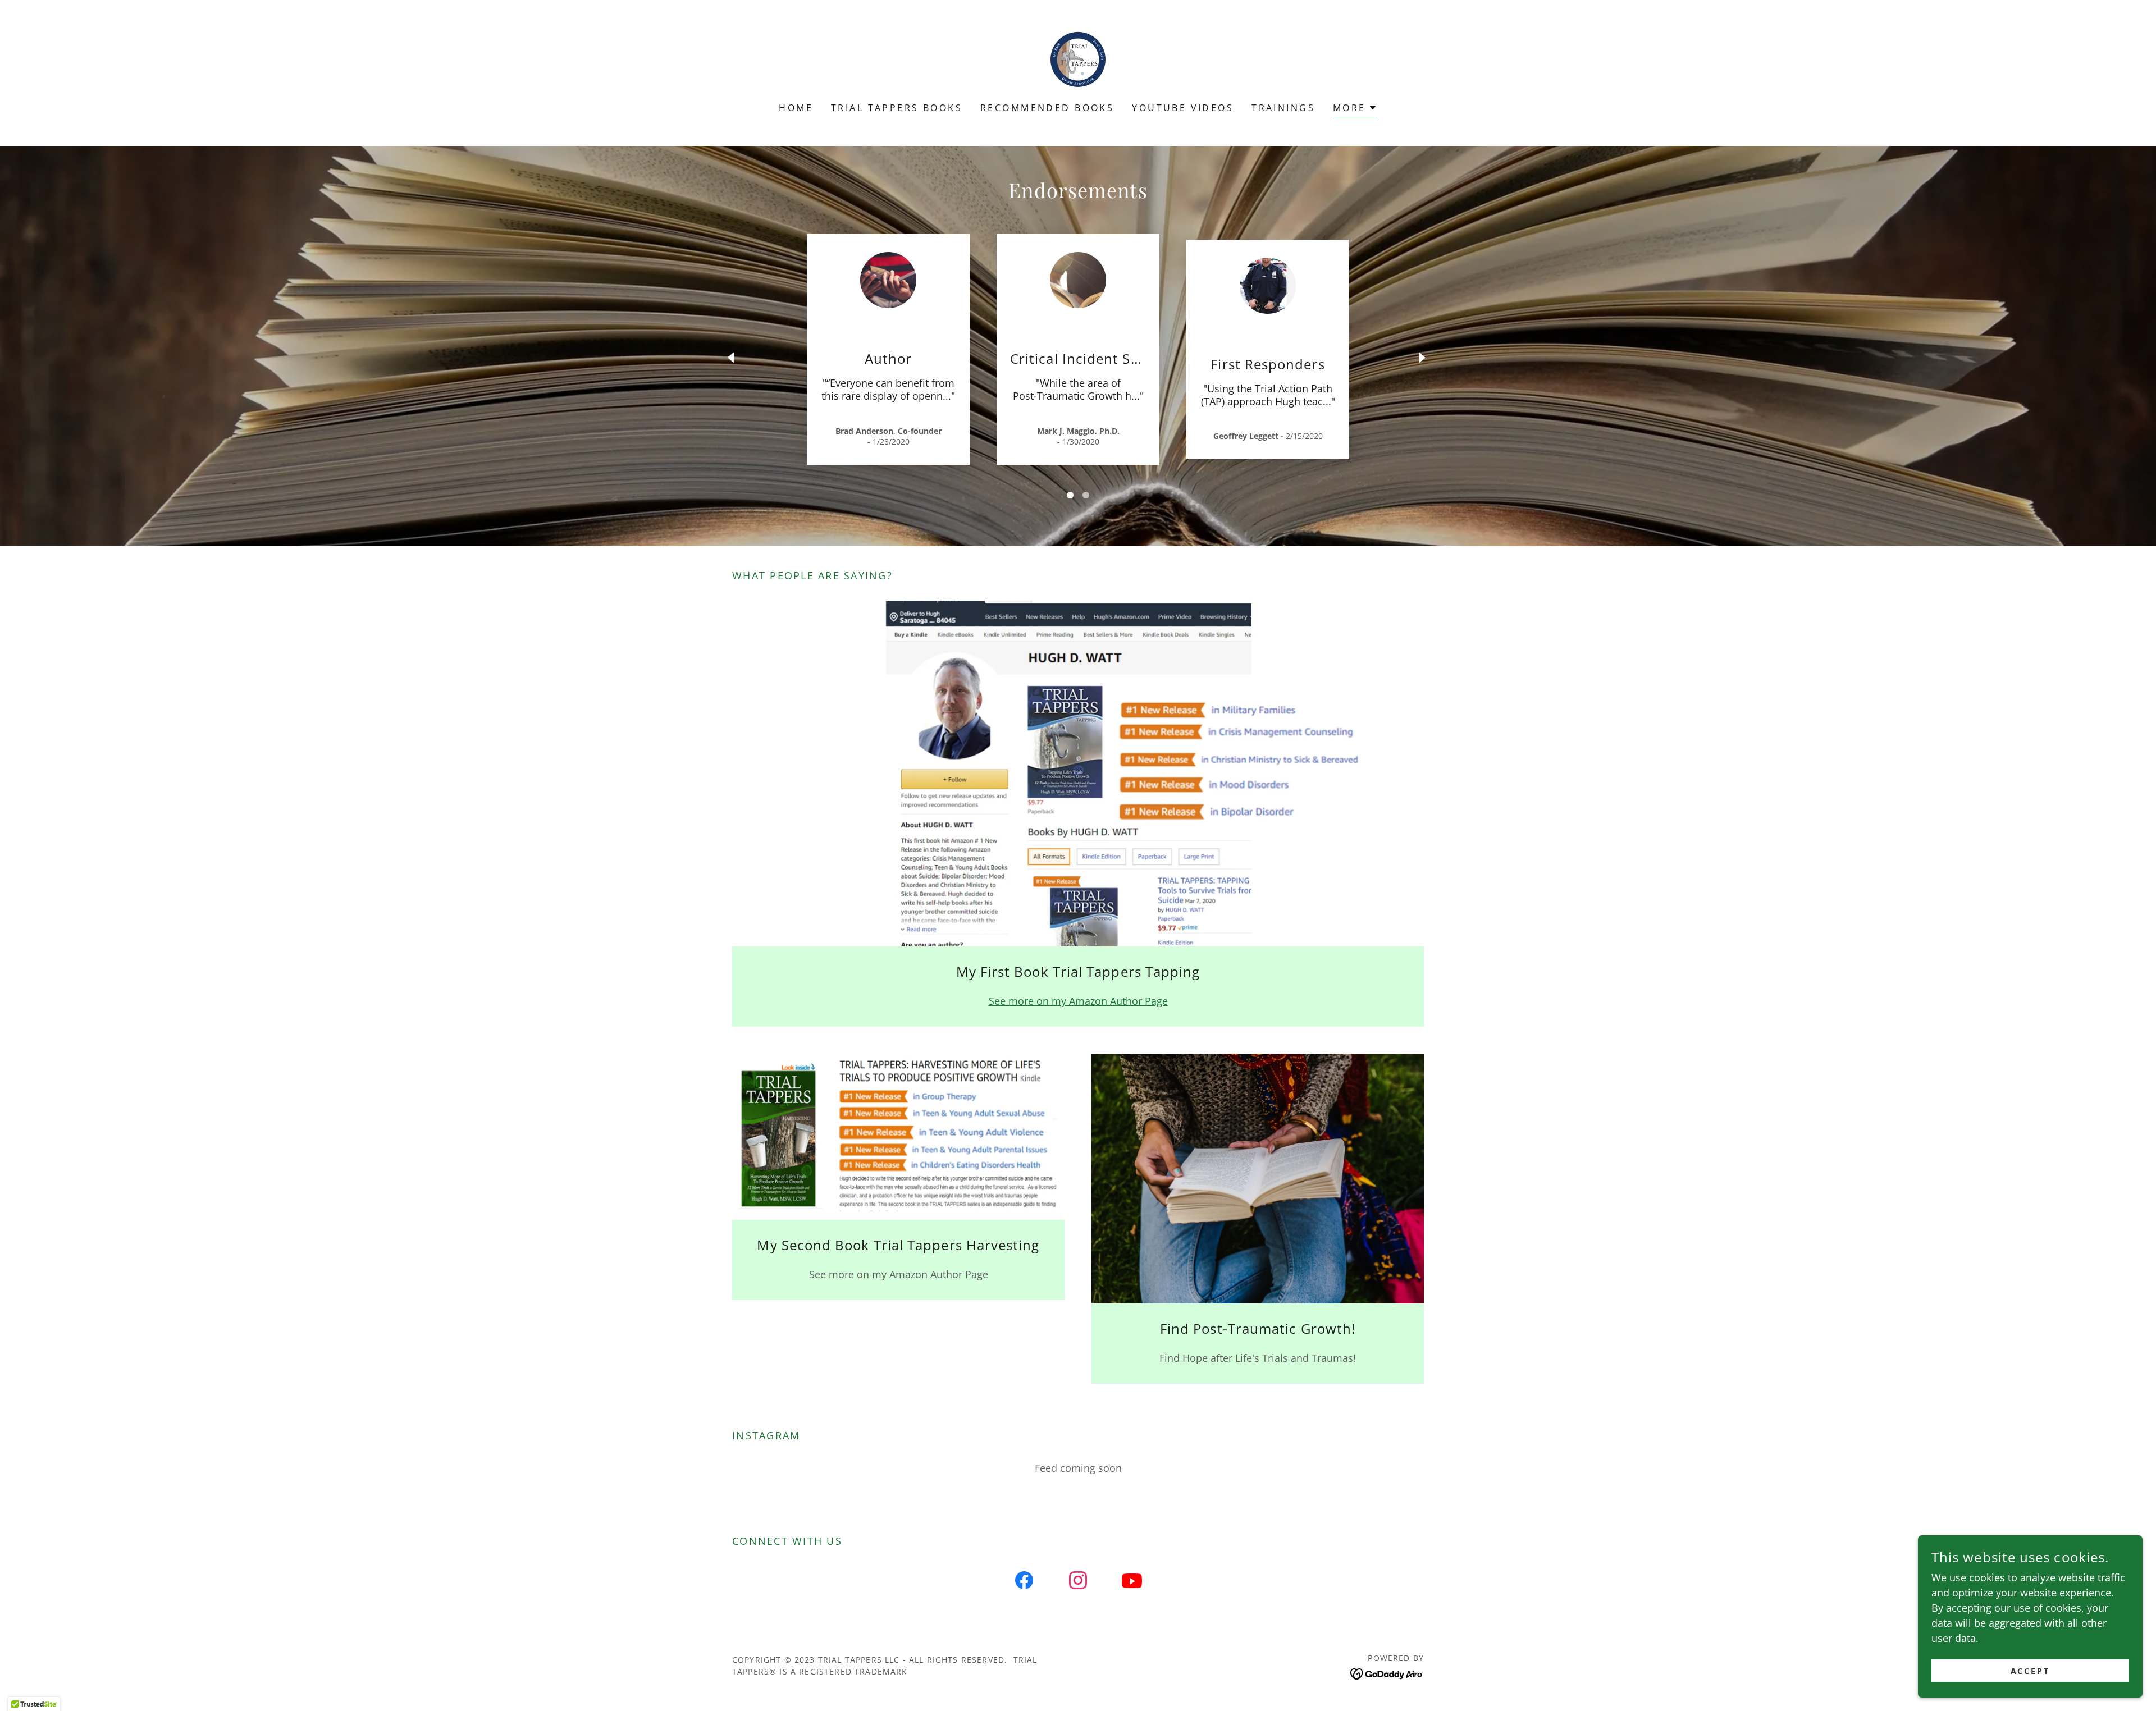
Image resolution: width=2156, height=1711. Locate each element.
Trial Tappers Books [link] (897, 108)
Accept (2031, 1671)
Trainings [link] (1283, 108)
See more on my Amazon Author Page (1078, 1001)
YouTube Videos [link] (1183, 108)
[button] (1355, 109)
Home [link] (796, 108)
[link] (1078, 58)
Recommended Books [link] (1047, 108)
